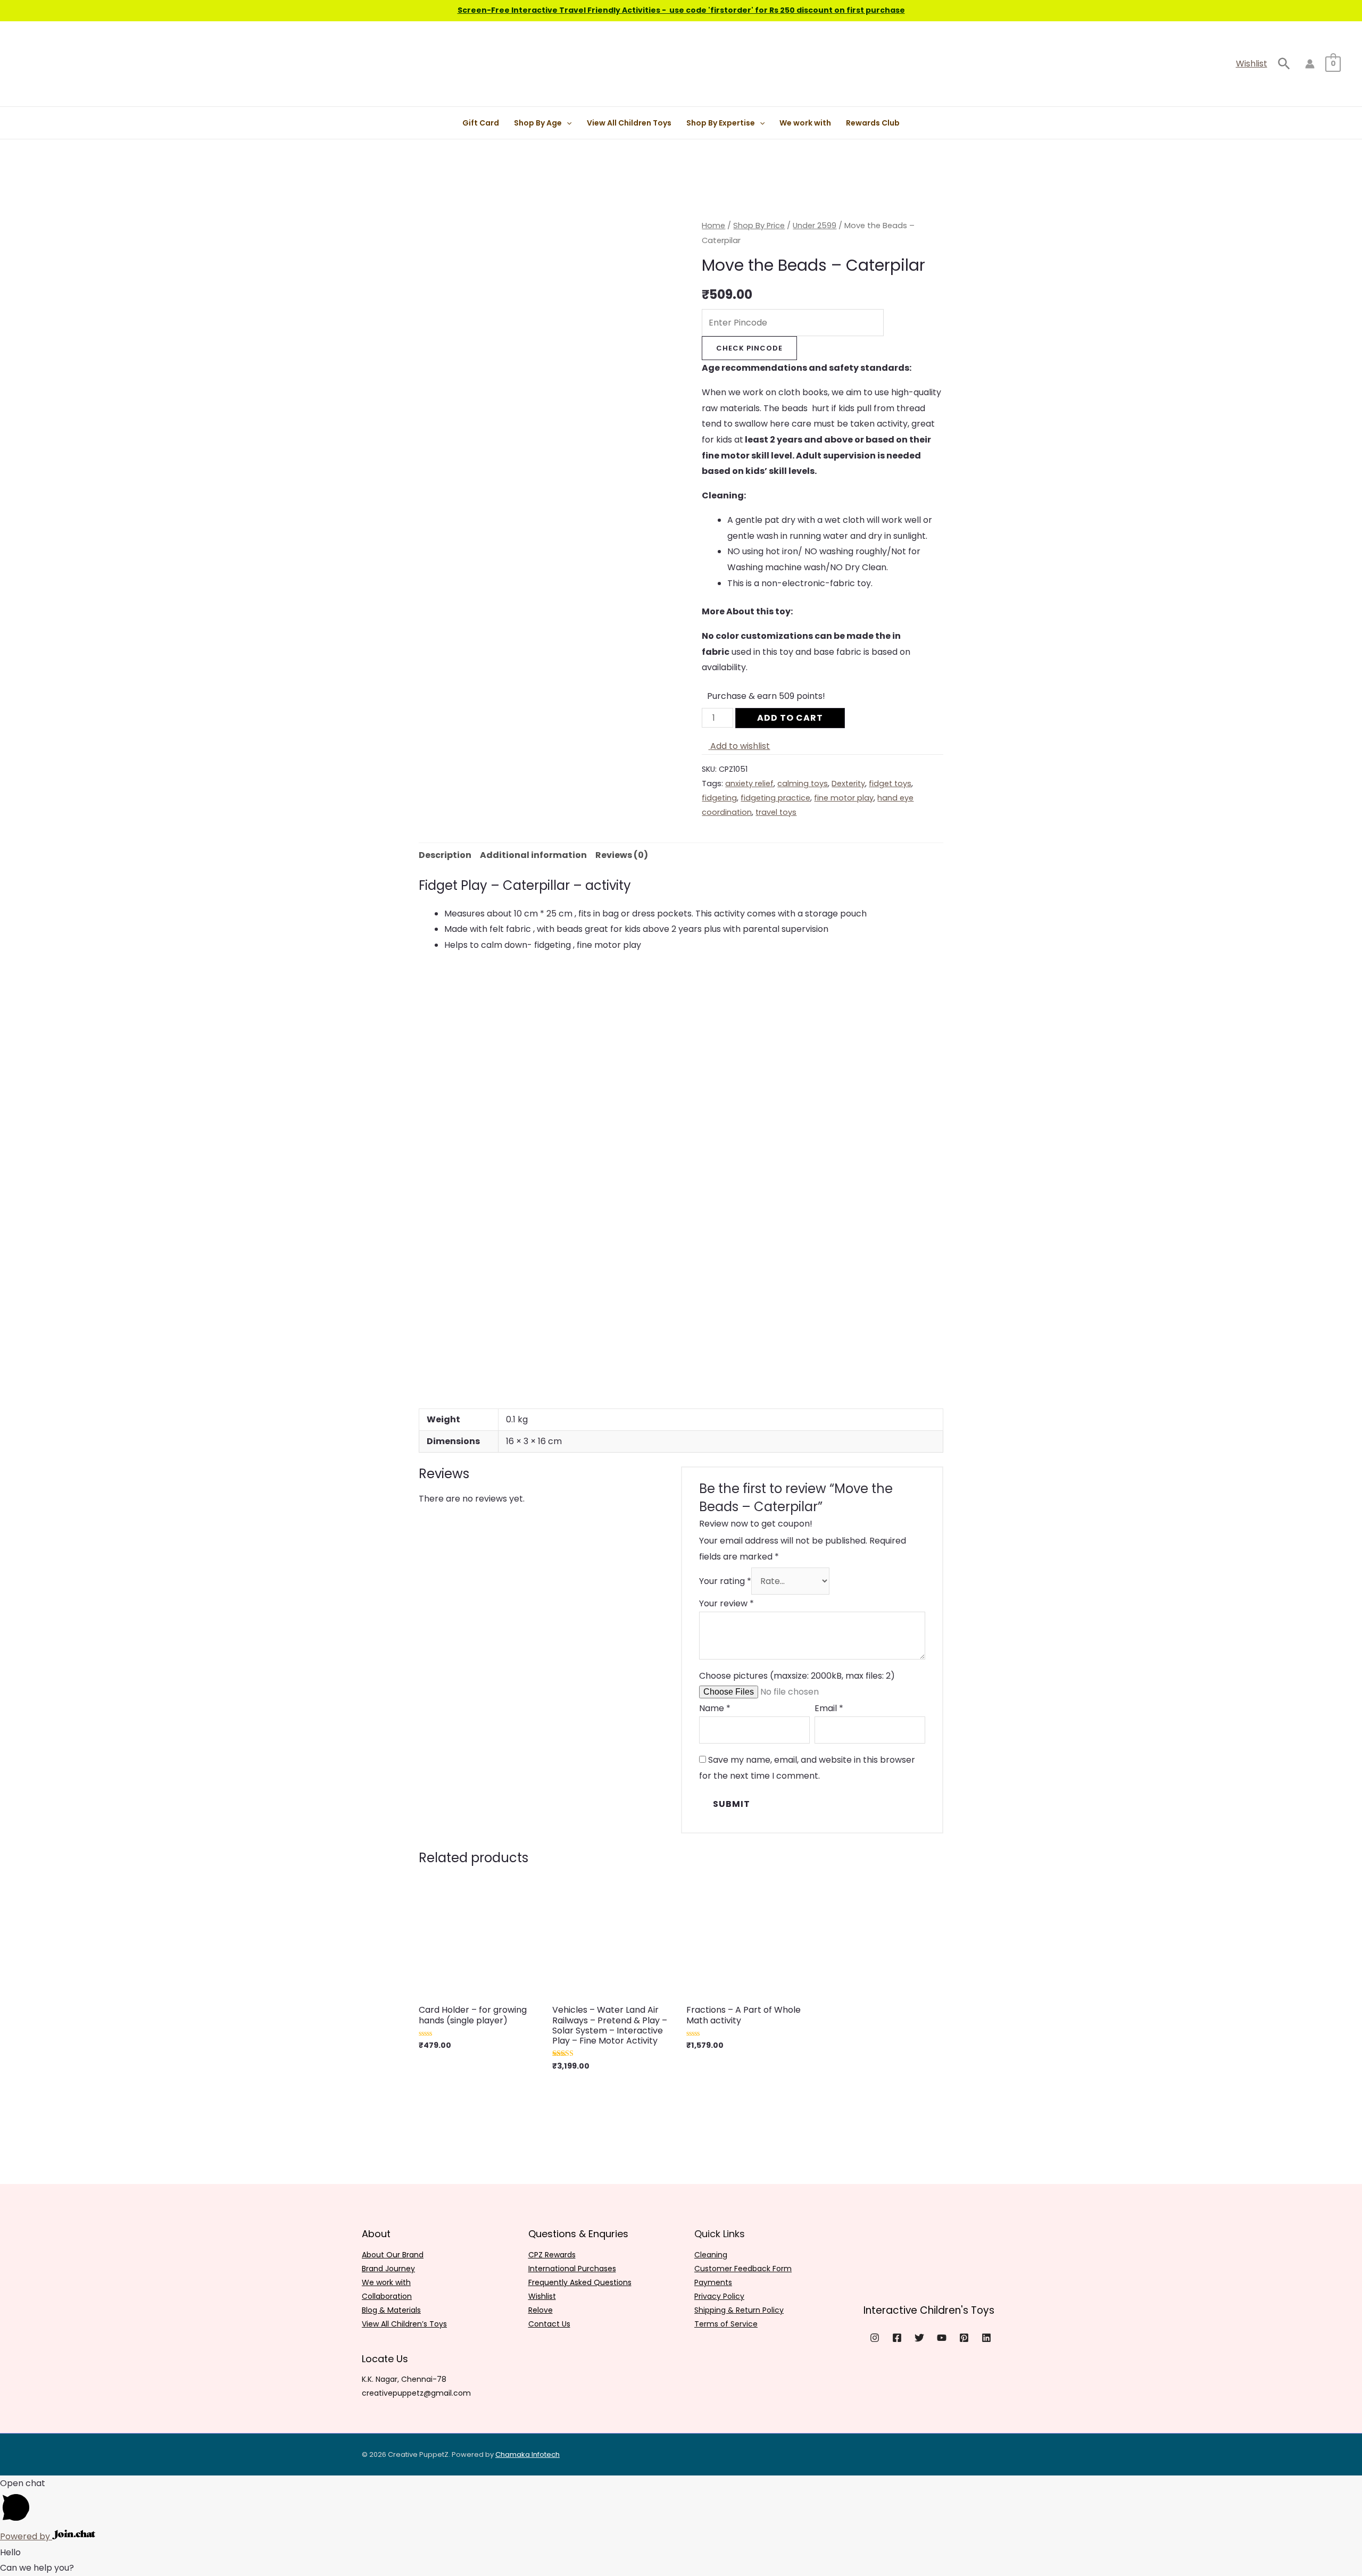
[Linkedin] (986, 2338)
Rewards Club (873, 123)
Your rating (725, 1581)
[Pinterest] (964, 2338)
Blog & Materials (391, 2310)
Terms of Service (726, 2324)
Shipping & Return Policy (739, 2310)
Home (713, 226)
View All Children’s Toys (404, 2324)
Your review (726, 1603)
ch (555, 2454)
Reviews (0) (622, 855)
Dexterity (848, 783)
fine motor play (844, 798)
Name (715, 1708)
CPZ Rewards (552, 2255)
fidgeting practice (775, 798)
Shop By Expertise (721, 123)
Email (829, 1708)
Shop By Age (538, 123)
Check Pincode (749, 348)
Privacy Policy (719, 2296)
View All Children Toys (629, 123)
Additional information (533, 855)
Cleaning (711, 2255)
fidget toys (890, 783)
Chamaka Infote (523, 2454)
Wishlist (1252, 64)
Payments (713, 2282)
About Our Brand (393, 2255)
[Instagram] (875, 2338)
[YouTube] (942, 2338)
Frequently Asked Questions (580, 2282)
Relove (541, 2310)
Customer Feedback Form (743, 2269)
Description (445, 855)
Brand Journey (388, 2269)
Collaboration (387, 2296)
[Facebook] (897, 2338)
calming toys (803, 783)
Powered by (26, 2536)
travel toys (776, 812)
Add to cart (790, 718)
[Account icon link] (1310, 64)
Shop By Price (759, 226)
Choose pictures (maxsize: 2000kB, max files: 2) (797, 1676)
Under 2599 (815, 226)
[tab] (445, 855)
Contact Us (549, 2324)
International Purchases (572, 2269)
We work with (805, 123)
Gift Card (481, 123)
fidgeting (719, 798)
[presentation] (567, 123)
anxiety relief (749, 783)
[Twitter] (919, 2338)
